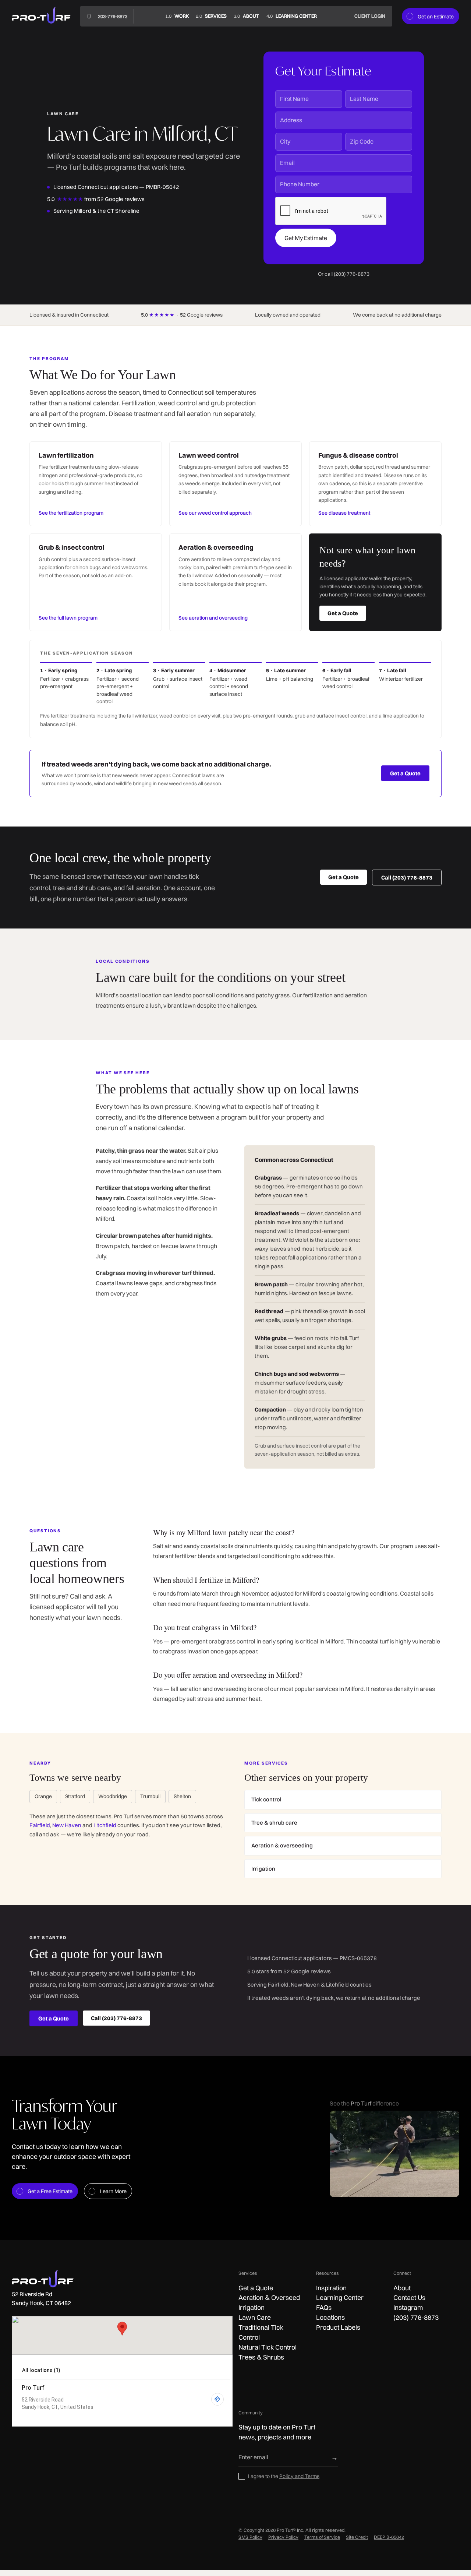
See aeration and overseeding (213, 618)
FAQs (324, 2307)
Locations (330, 2317)
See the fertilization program (71, 513)
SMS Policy (250, 2537)
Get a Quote (343, 613)
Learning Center (340, 2297)
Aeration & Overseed (269, 2297)
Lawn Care (255, 2317)
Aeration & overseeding (282, 1845)
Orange (43, 1796)
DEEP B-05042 (389, 2537)
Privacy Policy (283, 2537)
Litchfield (105, 1825)
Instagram (408, 2307)
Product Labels (338, 2327)
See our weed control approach (215, 513)
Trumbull (150, 1796)
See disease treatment (344, 513)
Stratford (75, 1796)
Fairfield (40, 1825)
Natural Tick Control (268, 2347)
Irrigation (263, 1869)
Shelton (182, 1796)
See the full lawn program (68, 618)
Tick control (266, 1799)
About (402, 2288)
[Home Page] (41, 16)
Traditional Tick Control (261, 2332)
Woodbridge (113, 1796)
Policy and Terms (299, 2476)
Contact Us (409, 2297)
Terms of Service (322, 2537)
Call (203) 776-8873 (407, 878)
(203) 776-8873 (416, 2317)
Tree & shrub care (274, 1823)
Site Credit (357, 2537)
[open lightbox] (394, 2154)
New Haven (67, 1825)
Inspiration (331, 2288)
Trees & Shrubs (261, 2357)
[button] (211, 16)
